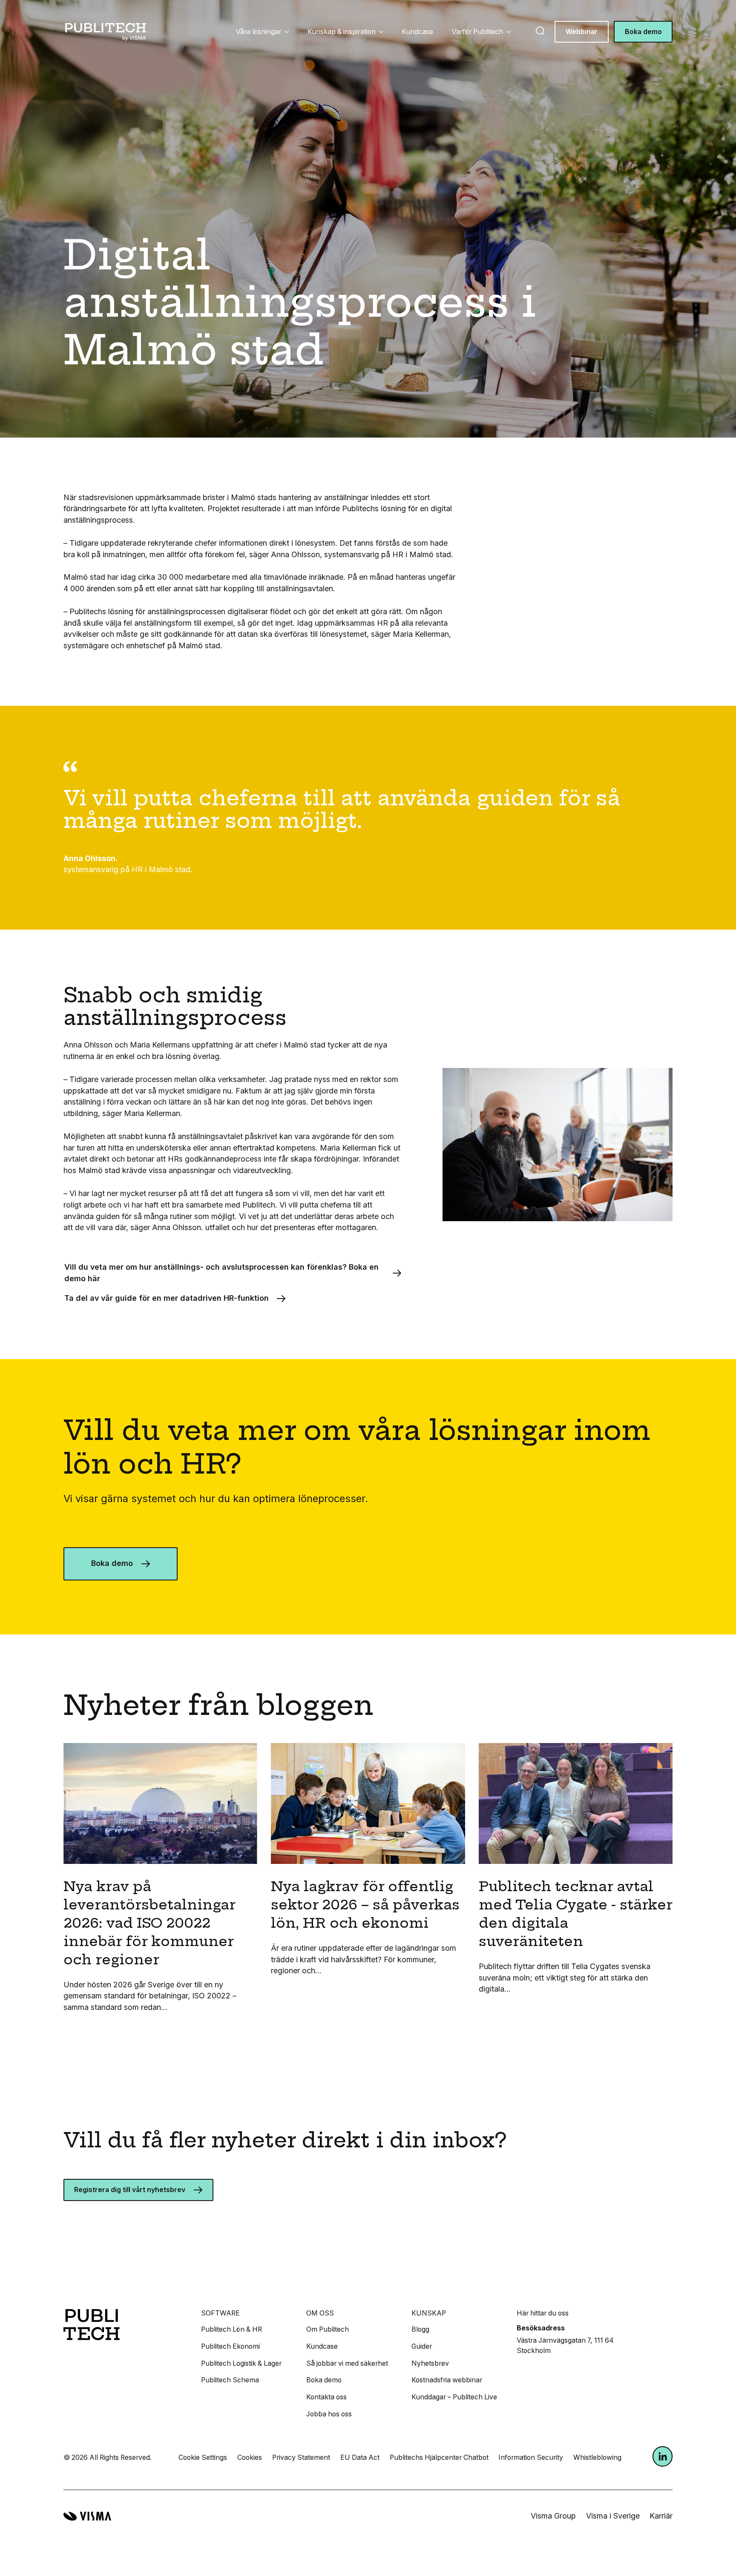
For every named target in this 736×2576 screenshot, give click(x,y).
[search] (540, 31)
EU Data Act (360, 2457)
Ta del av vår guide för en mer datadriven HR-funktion (167, 1298)
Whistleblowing (597, 2457)
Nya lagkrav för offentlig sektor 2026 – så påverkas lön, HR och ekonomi (365, 1905)
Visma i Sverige (613, 2516)
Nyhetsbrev (430, 2363)
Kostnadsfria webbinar (447, 2380)
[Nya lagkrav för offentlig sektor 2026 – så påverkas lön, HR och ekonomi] (368, 1804)
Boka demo (643, 32)
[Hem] (106, 32)
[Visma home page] (87, 2516)
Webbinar (582, 32)
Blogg (420, 2329)
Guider (422, 2346)
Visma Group (553, 2516)
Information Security (531, 2457)
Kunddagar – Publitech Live (454, 2397)
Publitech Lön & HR (231, 2329)
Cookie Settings (203, 2457)
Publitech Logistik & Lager (241, 2363)
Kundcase (417, 32)
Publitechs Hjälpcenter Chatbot (439, 2457)
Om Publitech (328, 2329)
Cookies (250, 2457)
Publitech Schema (230, 2380)
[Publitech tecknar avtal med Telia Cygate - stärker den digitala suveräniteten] (576, 1804)
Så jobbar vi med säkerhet (347, 2363)
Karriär (661, 2516)
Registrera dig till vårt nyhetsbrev (130, 2190)
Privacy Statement (301, 2457)
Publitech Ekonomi (230, 2346)
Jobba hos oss (329, 2414)
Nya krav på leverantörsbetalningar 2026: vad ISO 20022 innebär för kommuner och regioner (149, 1923)
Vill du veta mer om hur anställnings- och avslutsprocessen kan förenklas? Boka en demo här (221, 1273)
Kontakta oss (326, 2397)
